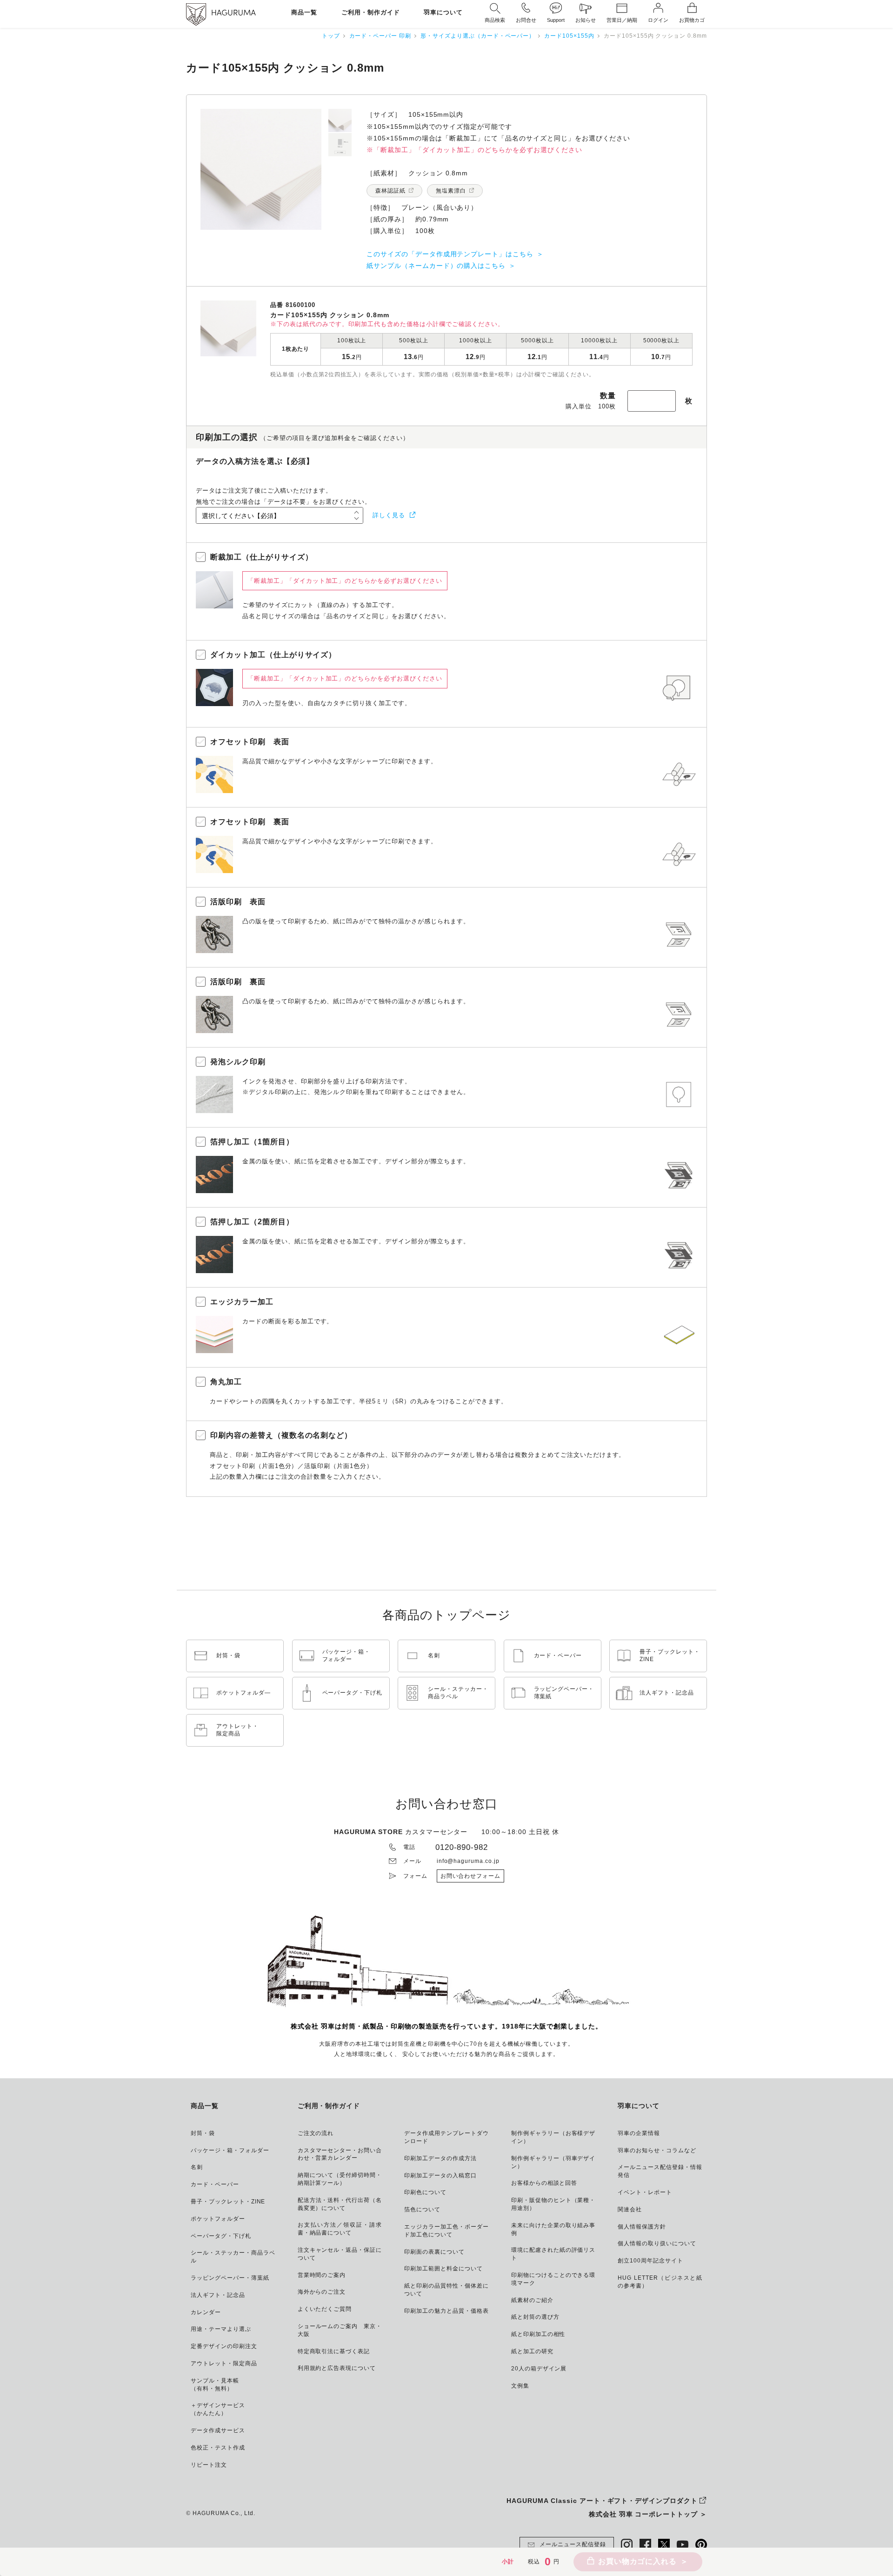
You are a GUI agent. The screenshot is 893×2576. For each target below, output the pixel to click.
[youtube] (683, 2545)
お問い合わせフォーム (471, 1876)
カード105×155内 (569, 36)
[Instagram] (627, 2545)
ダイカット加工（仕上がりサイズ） (273, 655)
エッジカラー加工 (242, 1302)
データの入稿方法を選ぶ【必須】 (255, 461)
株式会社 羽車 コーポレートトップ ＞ (648, 2514)
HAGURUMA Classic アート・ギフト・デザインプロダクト (602, 2501)
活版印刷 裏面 (238, 982)
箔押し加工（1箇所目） (252, 1142)
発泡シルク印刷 (238, 1062)
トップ (331, 36)
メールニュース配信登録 (573, 2544)
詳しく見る (389, 515)
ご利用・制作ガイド (371, 13)
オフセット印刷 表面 (250, 742)
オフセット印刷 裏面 (250, 822)
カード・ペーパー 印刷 (380, 36)
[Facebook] (645, 2545)
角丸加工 (226, 1382)
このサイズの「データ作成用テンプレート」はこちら (450, 254)
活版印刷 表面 (238, 902)
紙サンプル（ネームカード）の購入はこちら (436, 266)
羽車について (443, 13)
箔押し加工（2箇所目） (252, 1222)
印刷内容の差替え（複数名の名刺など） (281, 1435)
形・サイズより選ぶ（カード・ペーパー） (478, 36)
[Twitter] (664, 2545)
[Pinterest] (701, 2545)
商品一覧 (304, 13)
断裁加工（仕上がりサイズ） (261, 557)
